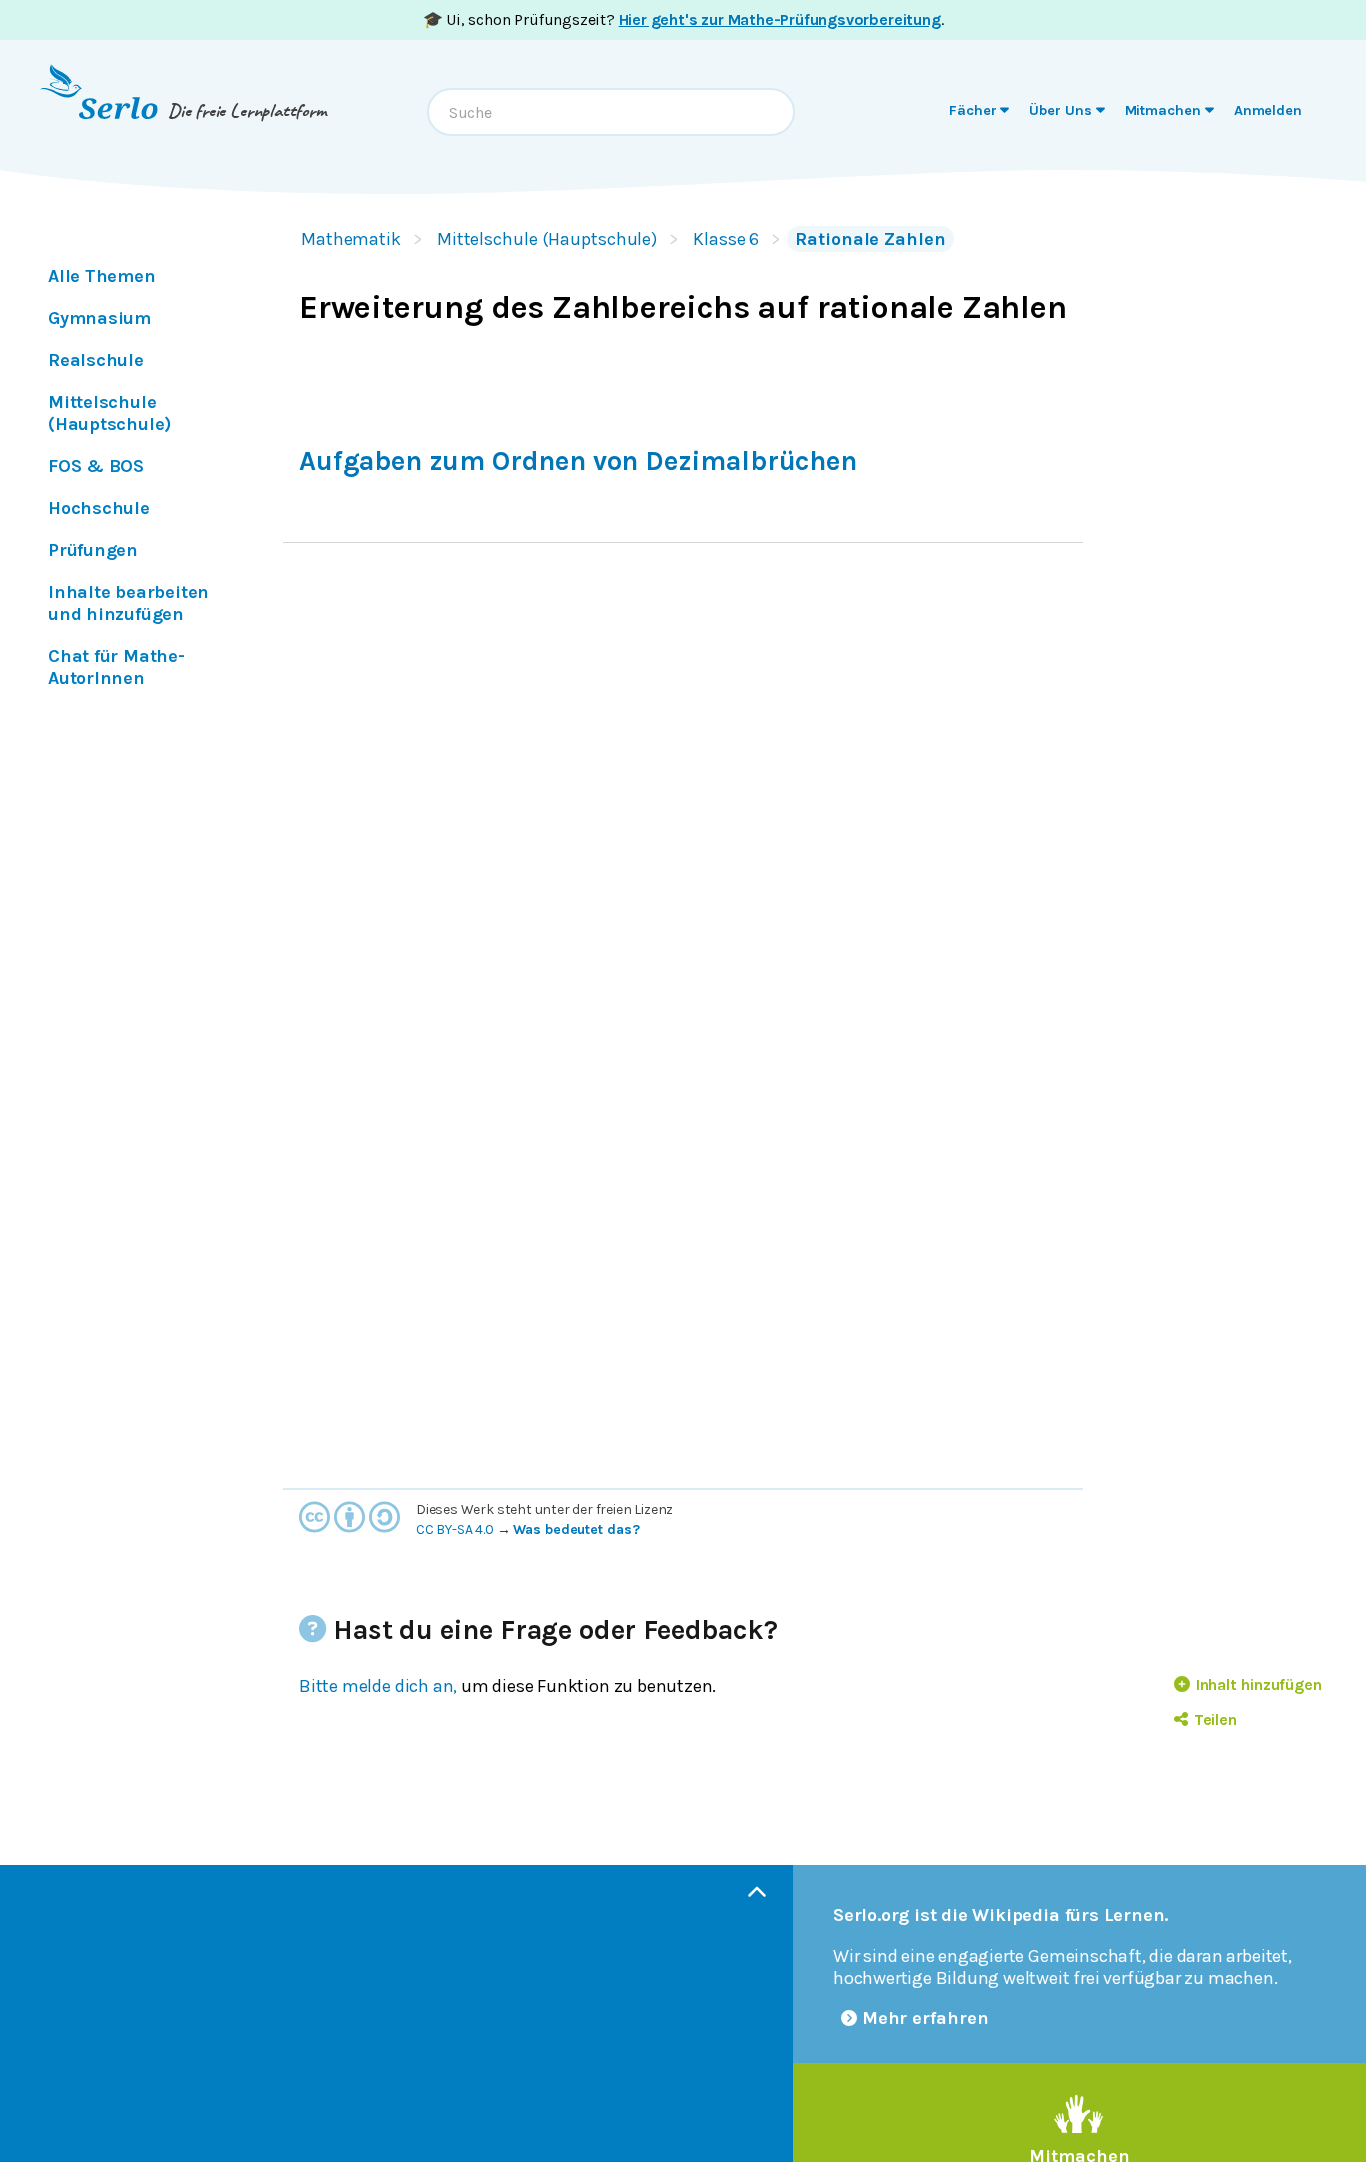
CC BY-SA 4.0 (455, 1529)
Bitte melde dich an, (378, 1686)
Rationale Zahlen (870, 239)
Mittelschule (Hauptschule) (547, 239)
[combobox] (611, 112)
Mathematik (351, 239)
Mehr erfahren (925, 2018)
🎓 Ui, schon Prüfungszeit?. (683, 19)
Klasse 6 (726, 239)
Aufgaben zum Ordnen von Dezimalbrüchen (578, 461)
